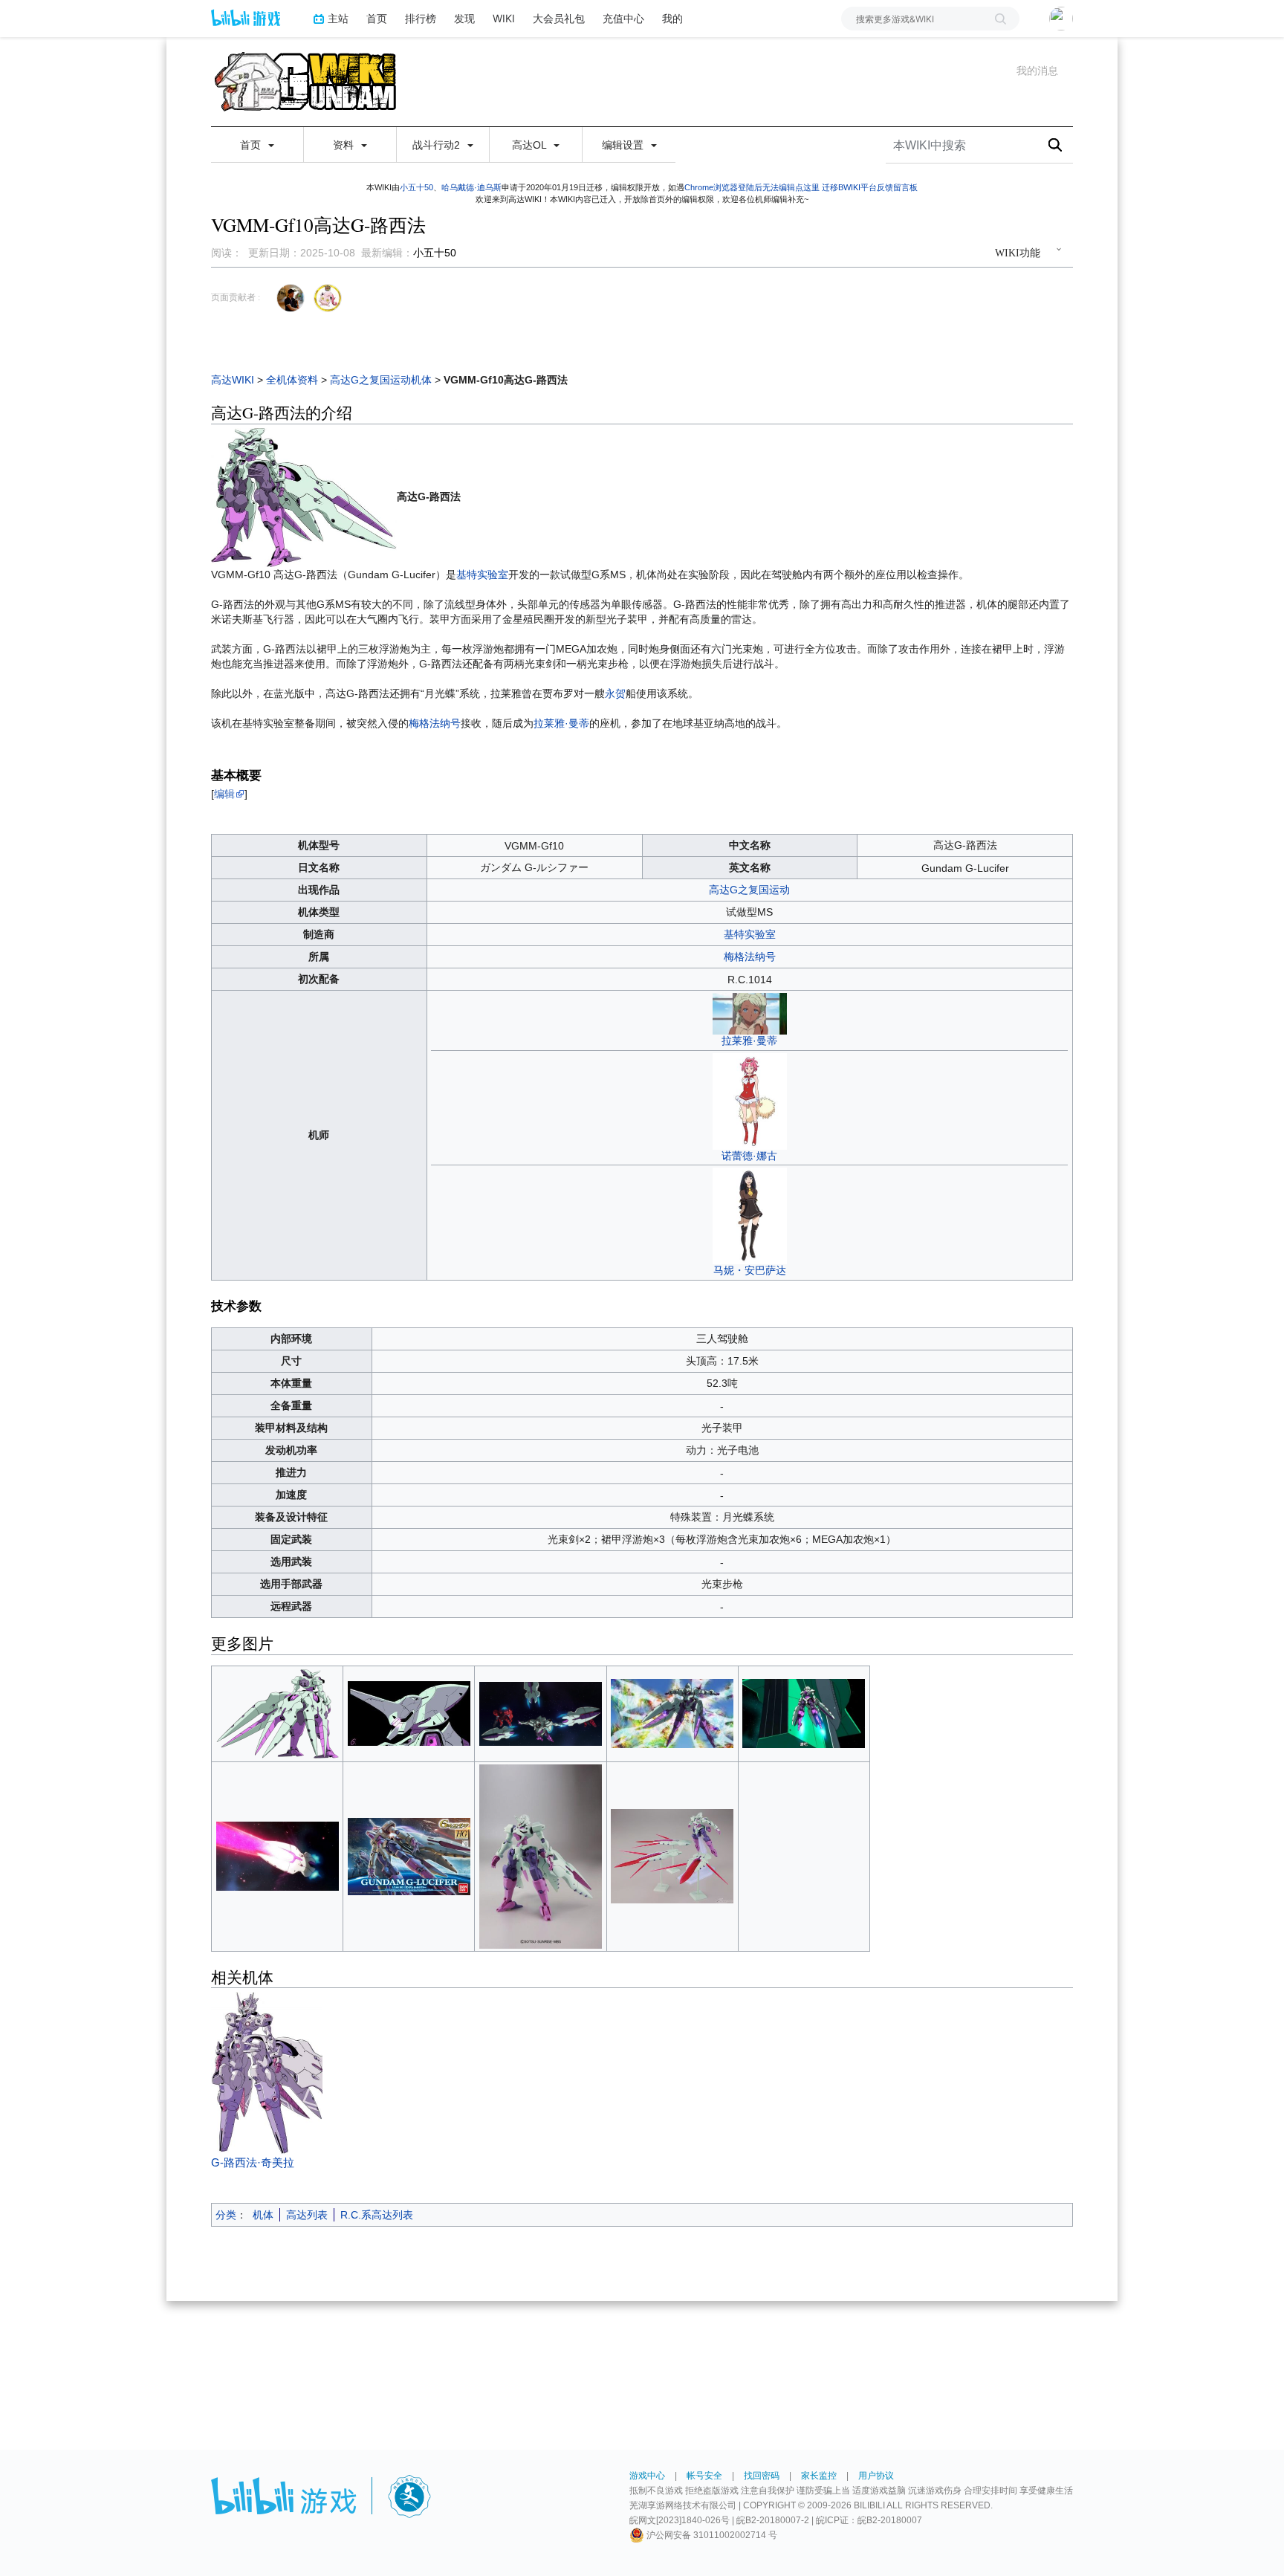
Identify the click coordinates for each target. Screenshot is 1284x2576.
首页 (377, 18)
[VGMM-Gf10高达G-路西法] (304, 496)
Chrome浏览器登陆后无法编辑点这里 (752, 187)
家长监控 (819, 2476)
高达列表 (307, 2215)
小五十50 (416, 187)
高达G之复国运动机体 (381, 380)
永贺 (615, 693)
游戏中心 (647, 2476)
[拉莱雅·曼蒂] (750, 1013)
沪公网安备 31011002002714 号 (711, 2535)
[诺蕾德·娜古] (750, 1100)
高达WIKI (233, 380)
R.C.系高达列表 (377, 2215)
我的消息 (1037, 71)
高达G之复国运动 (749, 890)
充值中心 (623, 18)
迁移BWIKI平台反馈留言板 (870, 187)
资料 (345, 145)
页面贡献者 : (236, 297)
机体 (263, 2215)
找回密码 (762, 2476)
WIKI (504, 18)
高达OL (531, 145)
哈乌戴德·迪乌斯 (471, 187)
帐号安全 (704, 2476)
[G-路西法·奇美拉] (304, 2073)
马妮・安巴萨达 (750, 1270)
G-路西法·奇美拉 (253, 2162)
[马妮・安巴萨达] (750, 1215)
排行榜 (421, 18)
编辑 (224, 794)
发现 (464, 18)
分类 (226, 2215)
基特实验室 (482, 575)
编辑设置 (624, 145)
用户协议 (876, 2476)
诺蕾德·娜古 (749, 1156)
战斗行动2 (438, 145)
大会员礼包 (559, 18)
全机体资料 (292, 380)
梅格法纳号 (435, 723)
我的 (672, 18)
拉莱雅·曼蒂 (561, 723)
